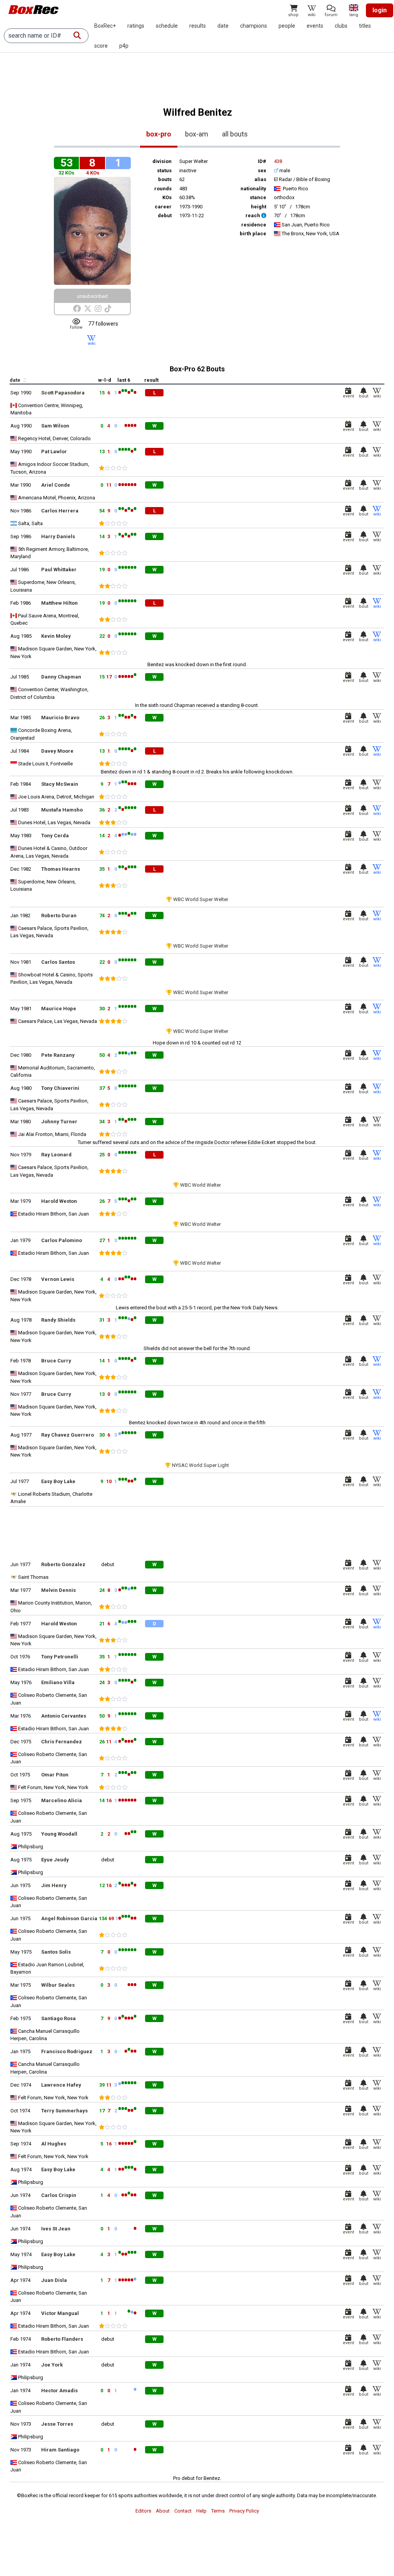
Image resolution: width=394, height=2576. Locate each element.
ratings (136, 26)
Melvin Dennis (58, 1590)
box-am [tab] (197, 134)
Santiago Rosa (58, 2018)
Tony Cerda (55, 836)
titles (365, 26)
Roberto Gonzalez (63, 1564)
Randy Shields (58, 1320)
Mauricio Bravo (60, 718)
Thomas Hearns (61, 869)
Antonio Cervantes (64, 1716)
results (198, 26)
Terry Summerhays (64, 2111)
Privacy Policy (244, 2511)
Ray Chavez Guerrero (68, 1435)
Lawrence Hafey (61, 2085)
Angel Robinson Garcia (69, 1918)
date (223, 26)
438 (278, 161)
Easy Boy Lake (58, 1481)
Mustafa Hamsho (62, 810)
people (287, 26)
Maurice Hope (59, 1009)
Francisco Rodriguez (67, 2051)
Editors (143, 2511)
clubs (341, 26)
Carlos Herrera (60, 511)
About (163, 2511)
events (315, 26)
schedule (167, 26)
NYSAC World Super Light (200, 1465)
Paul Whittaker (59, 570)
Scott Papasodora (63, 393)
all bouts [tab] (235, 134)
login (380, 10)
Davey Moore (57, 751)
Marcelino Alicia (62, 1800)
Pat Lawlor (54, 452)
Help (201, 2511)
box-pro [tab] (159, 134)
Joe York (52, 2365)
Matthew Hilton (59, 603)
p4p (124, 46)
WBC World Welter (200, 1185)
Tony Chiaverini (60, 1088)
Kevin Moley (56, 636)
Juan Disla (54, 2280)
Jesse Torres (57, 2424)
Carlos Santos (58, 962)
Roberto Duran (59, 915)
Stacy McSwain (60, 784)
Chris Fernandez (62, 1742)
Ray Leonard (56, 1155)
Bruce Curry (56, 1361)
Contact (183, 2511)
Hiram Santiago (60, 2450)
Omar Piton (55, 1775)
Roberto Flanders (62, 2339)
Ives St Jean (56, 2229)
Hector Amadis (59, 2391)
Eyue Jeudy (55, 1860)
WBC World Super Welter (201, 899)
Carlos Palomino (62, 1240)
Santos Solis (56, 1952)
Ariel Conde (56, 485)
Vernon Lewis (58, 1279)
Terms (218, 2511)
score (101, 46)
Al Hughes (54, 2144)
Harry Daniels (58, 536)
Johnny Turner (59, 1122)
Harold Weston (59, 1201)
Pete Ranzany (58, 1055)
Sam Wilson (55, 426)
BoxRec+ (105, 26)
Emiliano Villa (58, 1682)
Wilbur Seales (58, 1985)
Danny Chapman (61, 677)
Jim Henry (54, 1885)
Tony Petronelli (60, 1657)
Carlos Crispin (59, 2195)
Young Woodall (59, 1834)
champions (254, 26)
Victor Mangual (60, 2313)
